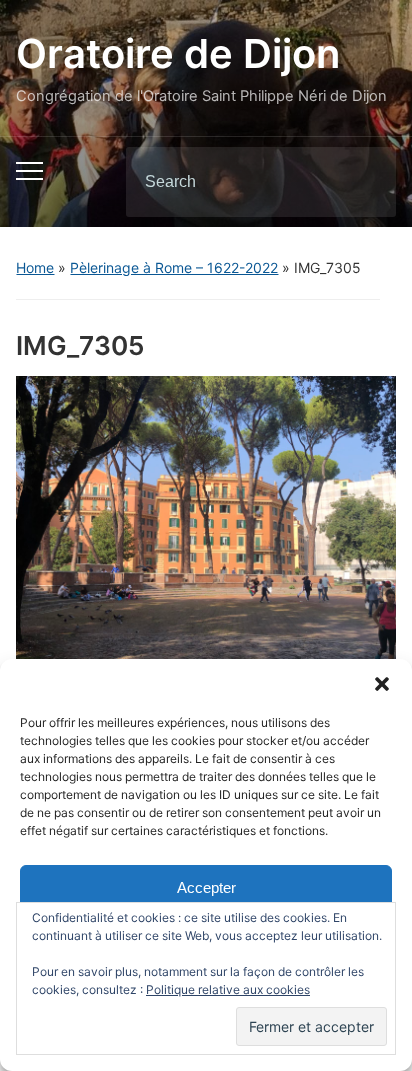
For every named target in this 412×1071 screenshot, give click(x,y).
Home (35, 267)
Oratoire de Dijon (178, 53)
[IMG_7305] (205, 517)
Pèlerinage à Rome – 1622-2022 (174, 267)
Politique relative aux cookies (228, 989)
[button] (382, 684)
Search (364, 182)
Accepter (206, 887)
